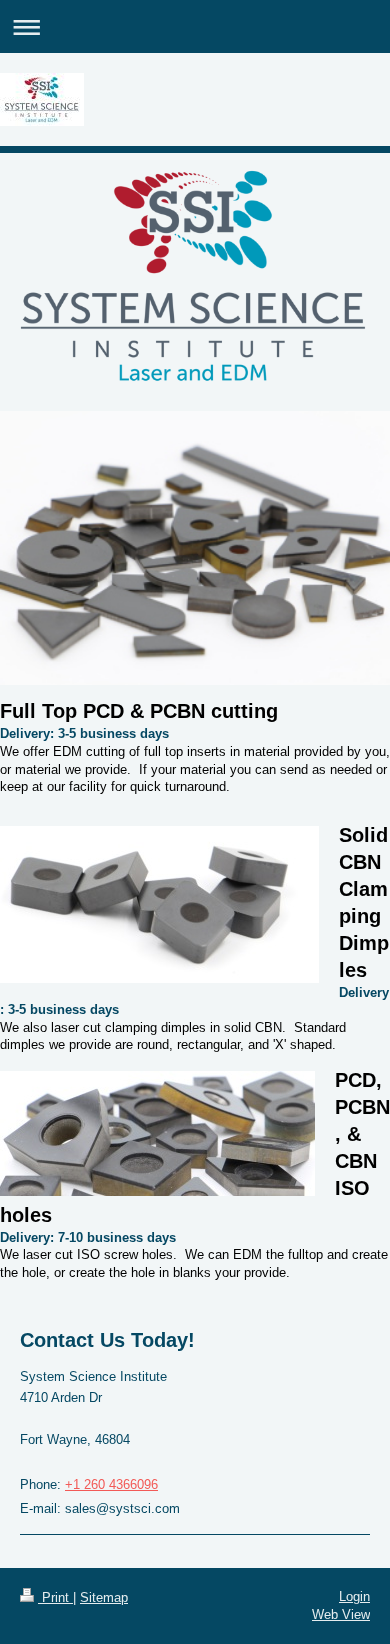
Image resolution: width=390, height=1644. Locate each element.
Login (354, 1596)
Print (55, 1597)
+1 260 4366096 (111, 1484)
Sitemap (104, 1597)
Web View (341, 1614)
